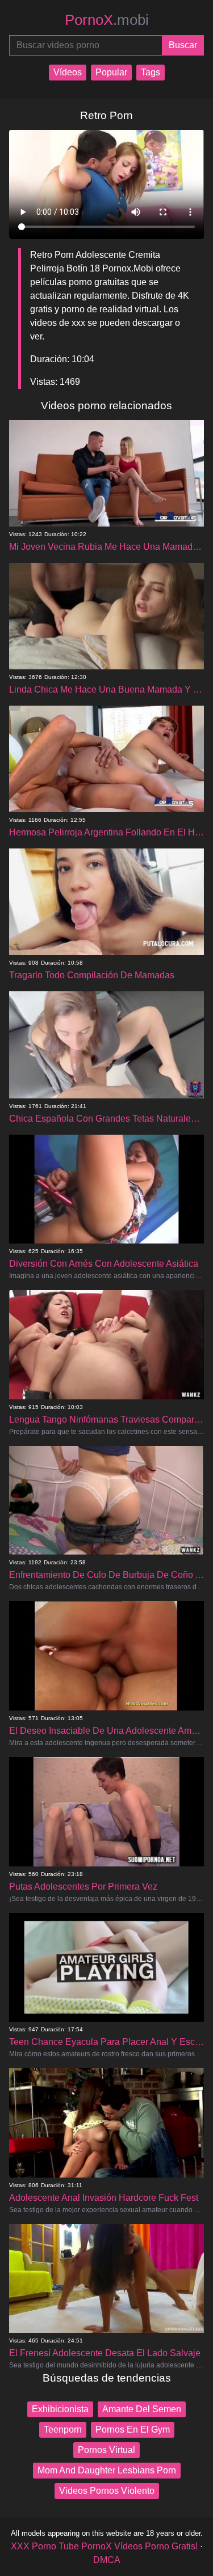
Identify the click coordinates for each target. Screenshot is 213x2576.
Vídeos (68, 72)
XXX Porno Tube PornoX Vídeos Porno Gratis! (104, 2546)
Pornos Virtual (106, 2450)
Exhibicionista (60, 2409)
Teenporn (63, 2429)
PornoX (107, 20)
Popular (111, 72)
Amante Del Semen (142, 2409)
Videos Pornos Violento (107, 2491)
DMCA (107, 2560)
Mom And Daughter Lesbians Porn (107, 2470)
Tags (151, 72)
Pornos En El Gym (133, 2429)
